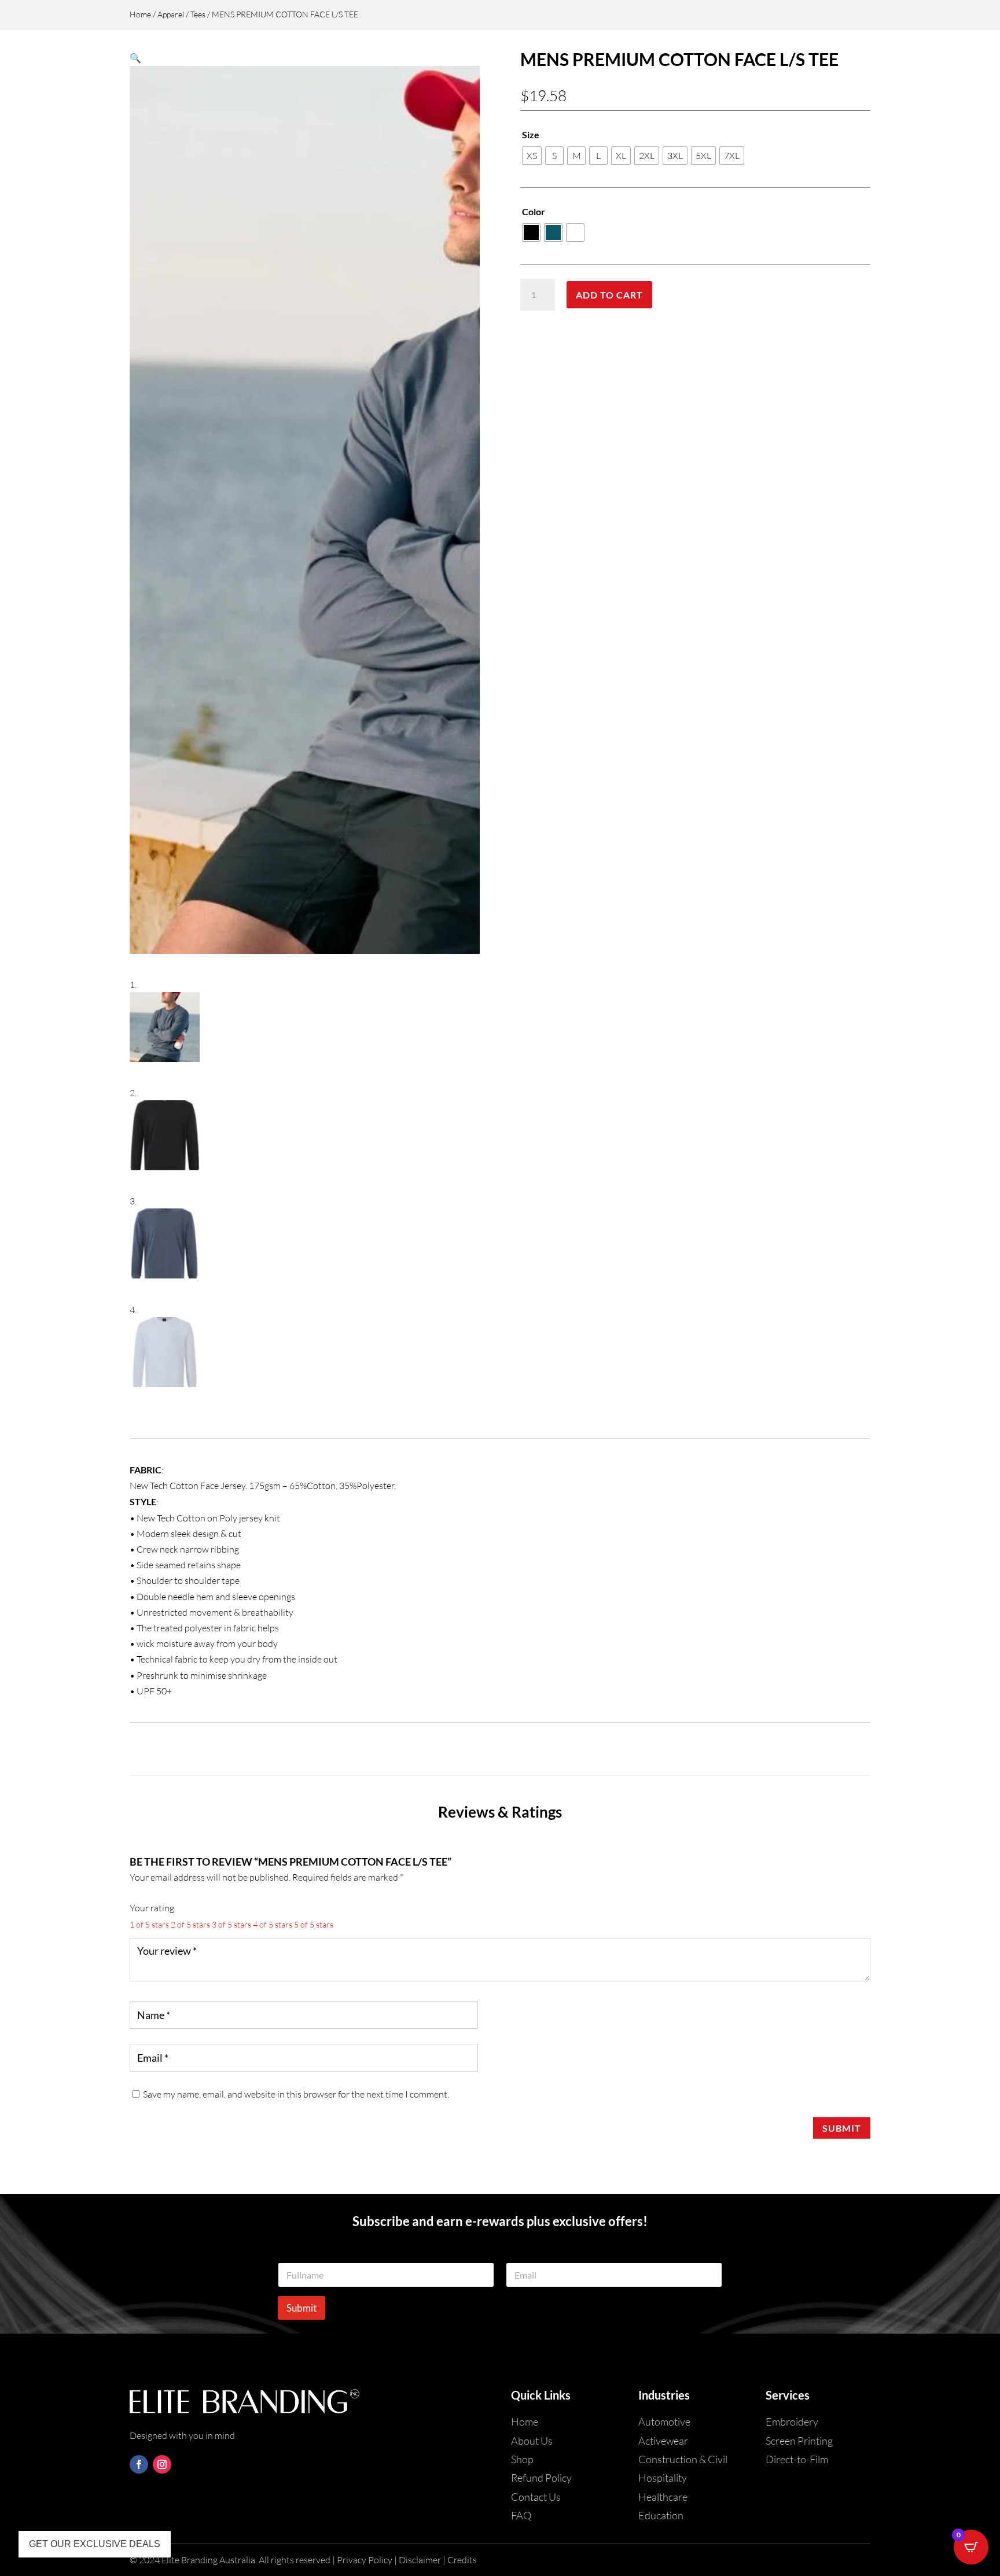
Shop (522, 2459)
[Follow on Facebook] (139, 2464)
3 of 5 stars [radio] (231, 1924)
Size (531, 134)
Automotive (664, 2422)
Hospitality (663, 2478)
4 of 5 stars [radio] (273, 1924)
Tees (198, 14)
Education (661, 2515)
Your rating (152, 1908)
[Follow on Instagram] (162, 2464)
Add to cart (609, 295)
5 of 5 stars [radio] (314, 1924)
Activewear (663, 2441)
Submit (842, 2128)
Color (534, 211)
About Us (532, 2441)
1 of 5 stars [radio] (149, 1924)
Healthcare (663, 2497)
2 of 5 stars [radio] (190, 1924)
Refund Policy (541, 2478)
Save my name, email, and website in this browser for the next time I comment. (296, 2094)
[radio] (532, 156)
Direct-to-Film (797, 2459)
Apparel (171, 14)
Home (140, 14)
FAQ (521, 2515)
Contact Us (536, 2497)
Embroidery (792, 2422)
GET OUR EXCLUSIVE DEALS (95, 2544)
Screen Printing (799, 2441)
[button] (135, 58)
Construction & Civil (683, 2459)
